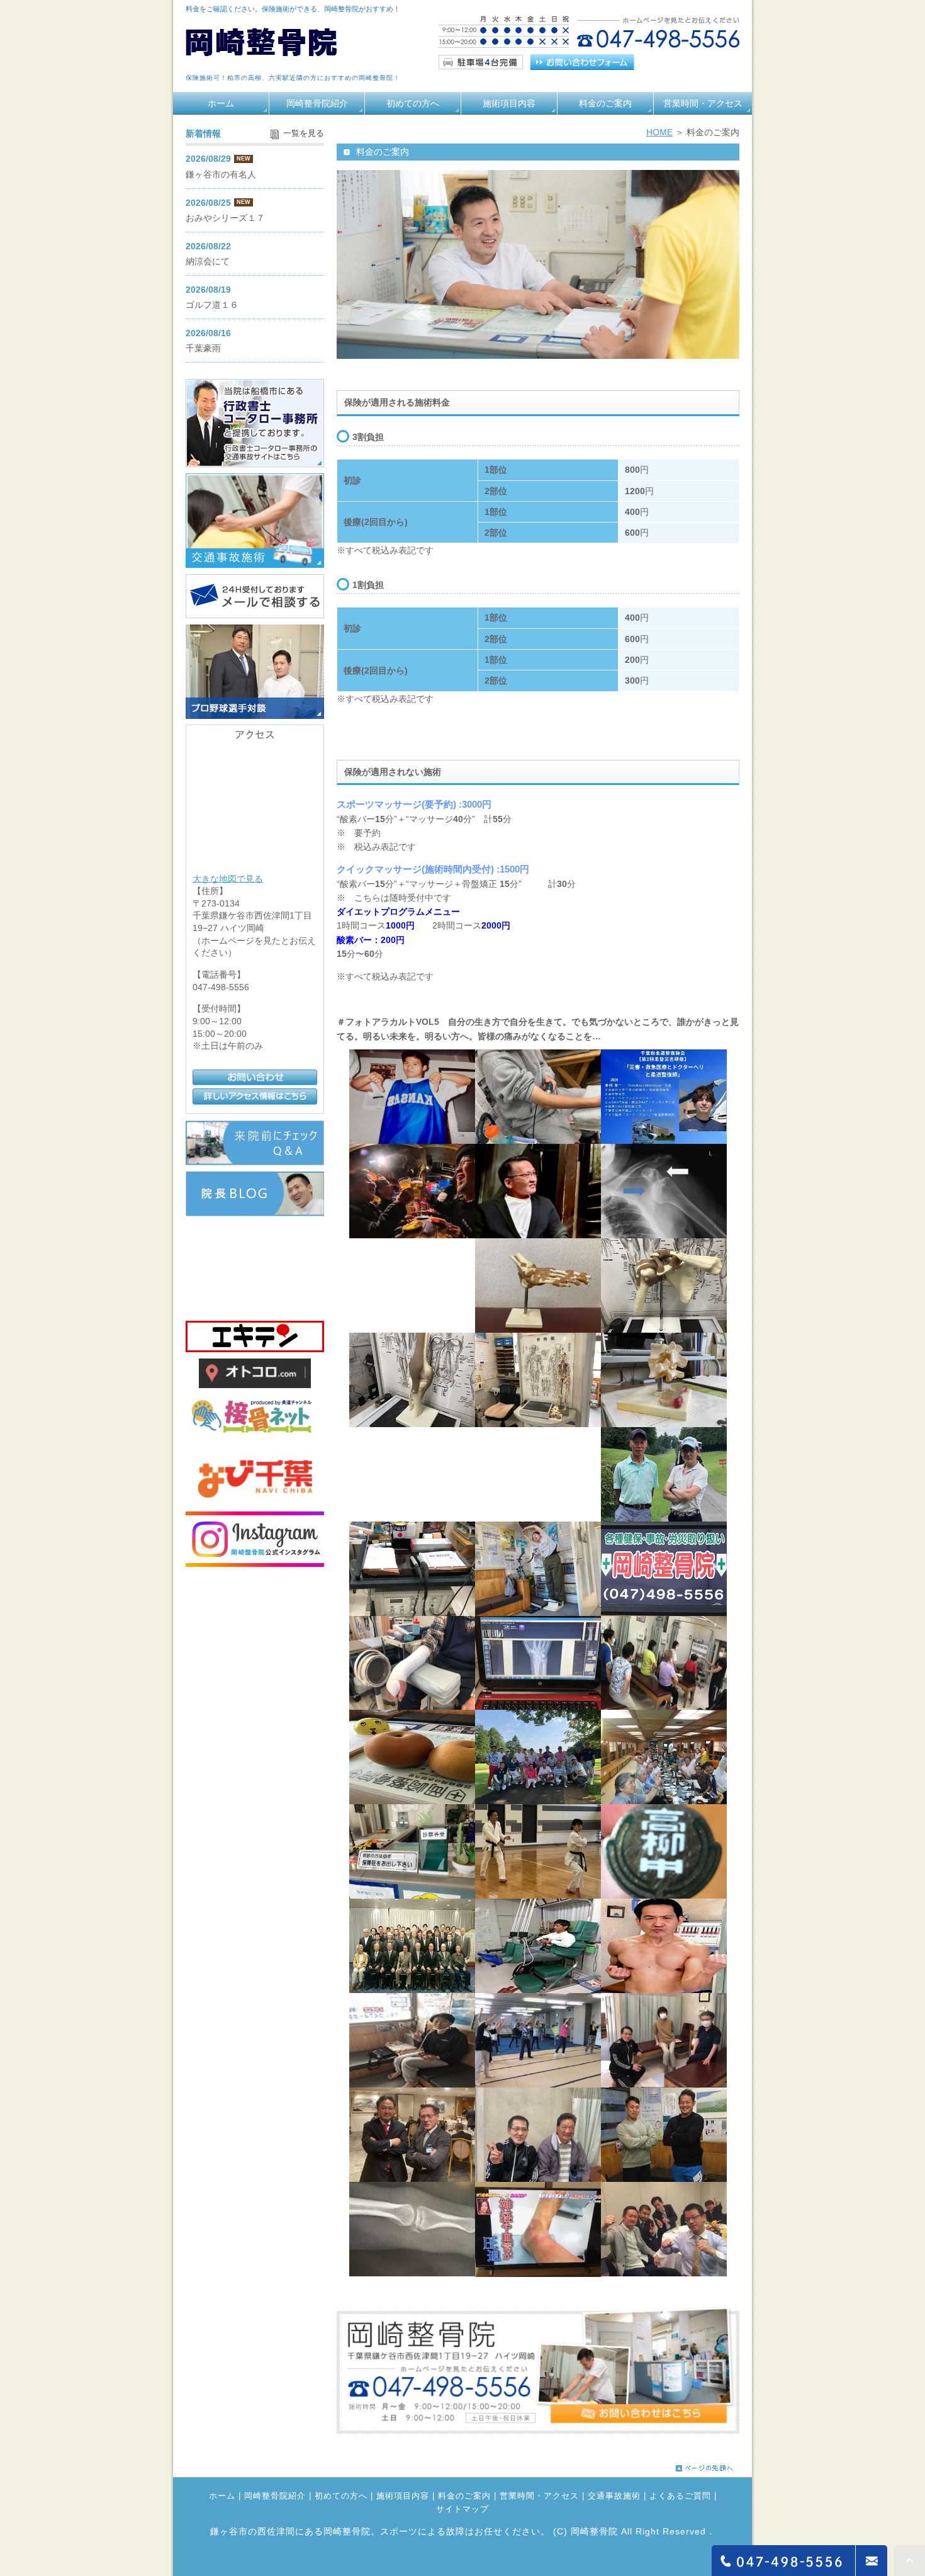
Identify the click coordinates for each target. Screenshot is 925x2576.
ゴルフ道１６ (212, 305)
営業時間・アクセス (703, 103)
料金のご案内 (605, 103)
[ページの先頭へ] (704, 2465)
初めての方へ (413, 103)
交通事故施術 (614, 2496)
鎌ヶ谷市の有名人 (221, 174)
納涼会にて (208, 261)
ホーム (221, 103)
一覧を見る (304, 133)
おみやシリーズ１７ (225, 218)
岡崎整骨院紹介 (317, 103)
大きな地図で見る (228, 878)
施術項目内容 (509, 103)
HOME (659, 132)
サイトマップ (462, 2509)
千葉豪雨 (203, 348)
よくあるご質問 (680, 2496)
